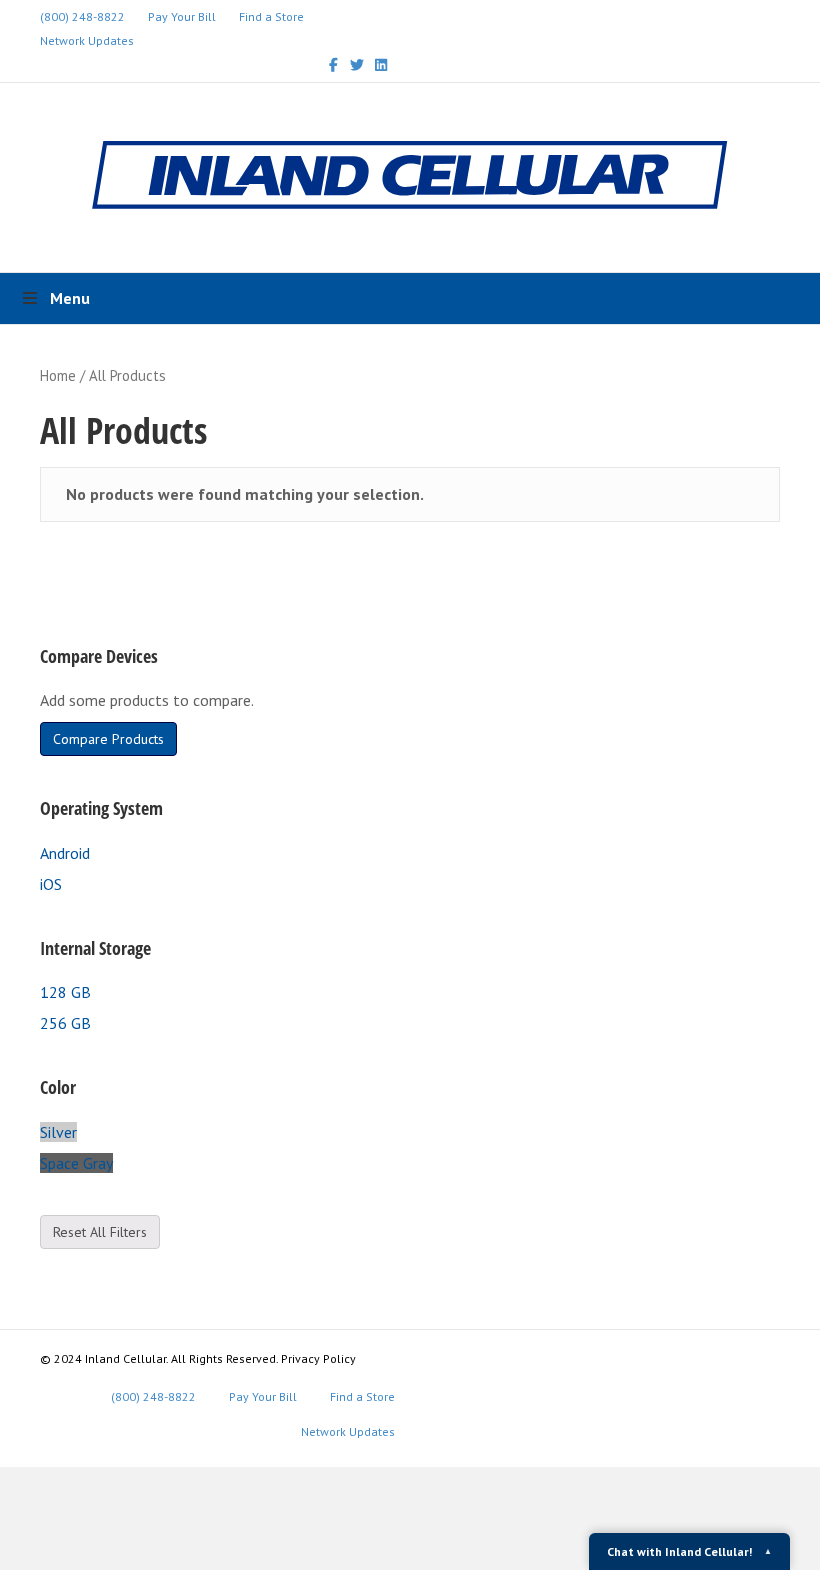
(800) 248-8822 (82, 16)
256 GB (65, 1023)
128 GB (65, 992)
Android (65, 853)
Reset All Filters (100, 1232)
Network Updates (87, 40)
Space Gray (76, 1163)
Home (58, 375)
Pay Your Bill (182, 16)
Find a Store (271, 16)
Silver (58, 1132)
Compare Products (108, 739)
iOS (51, 884)
